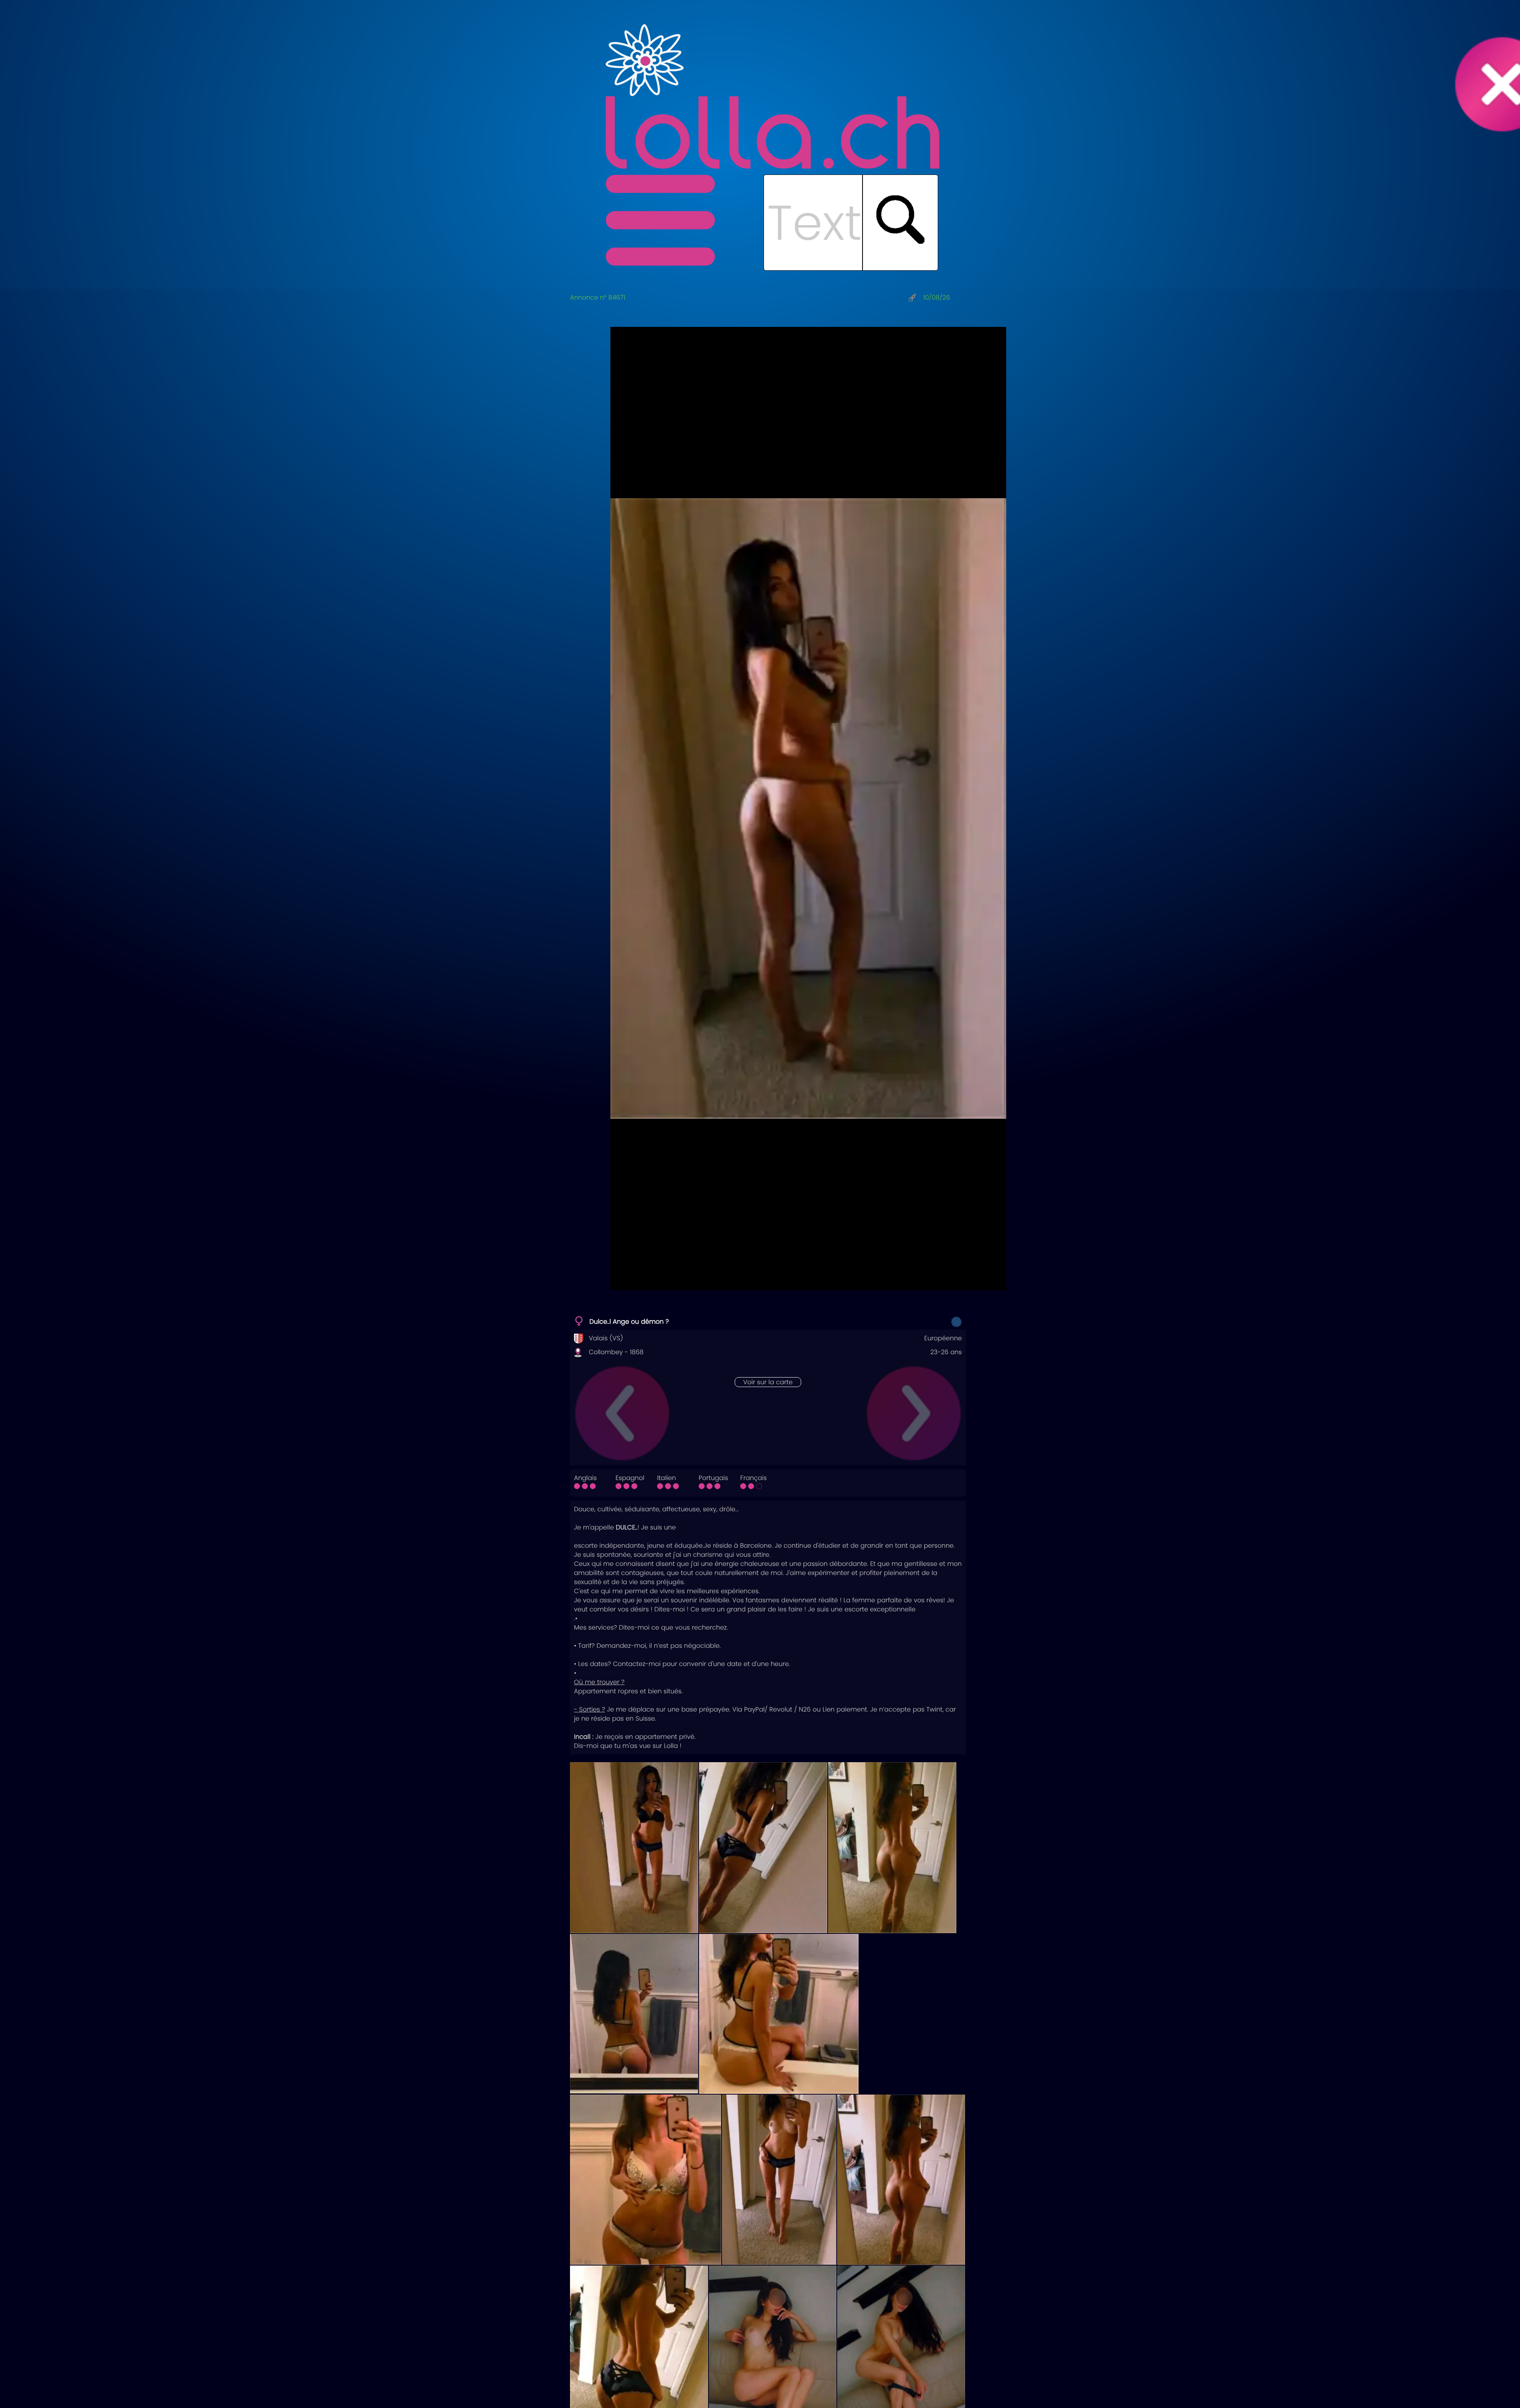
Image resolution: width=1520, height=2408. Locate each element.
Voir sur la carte (768, 1382)
